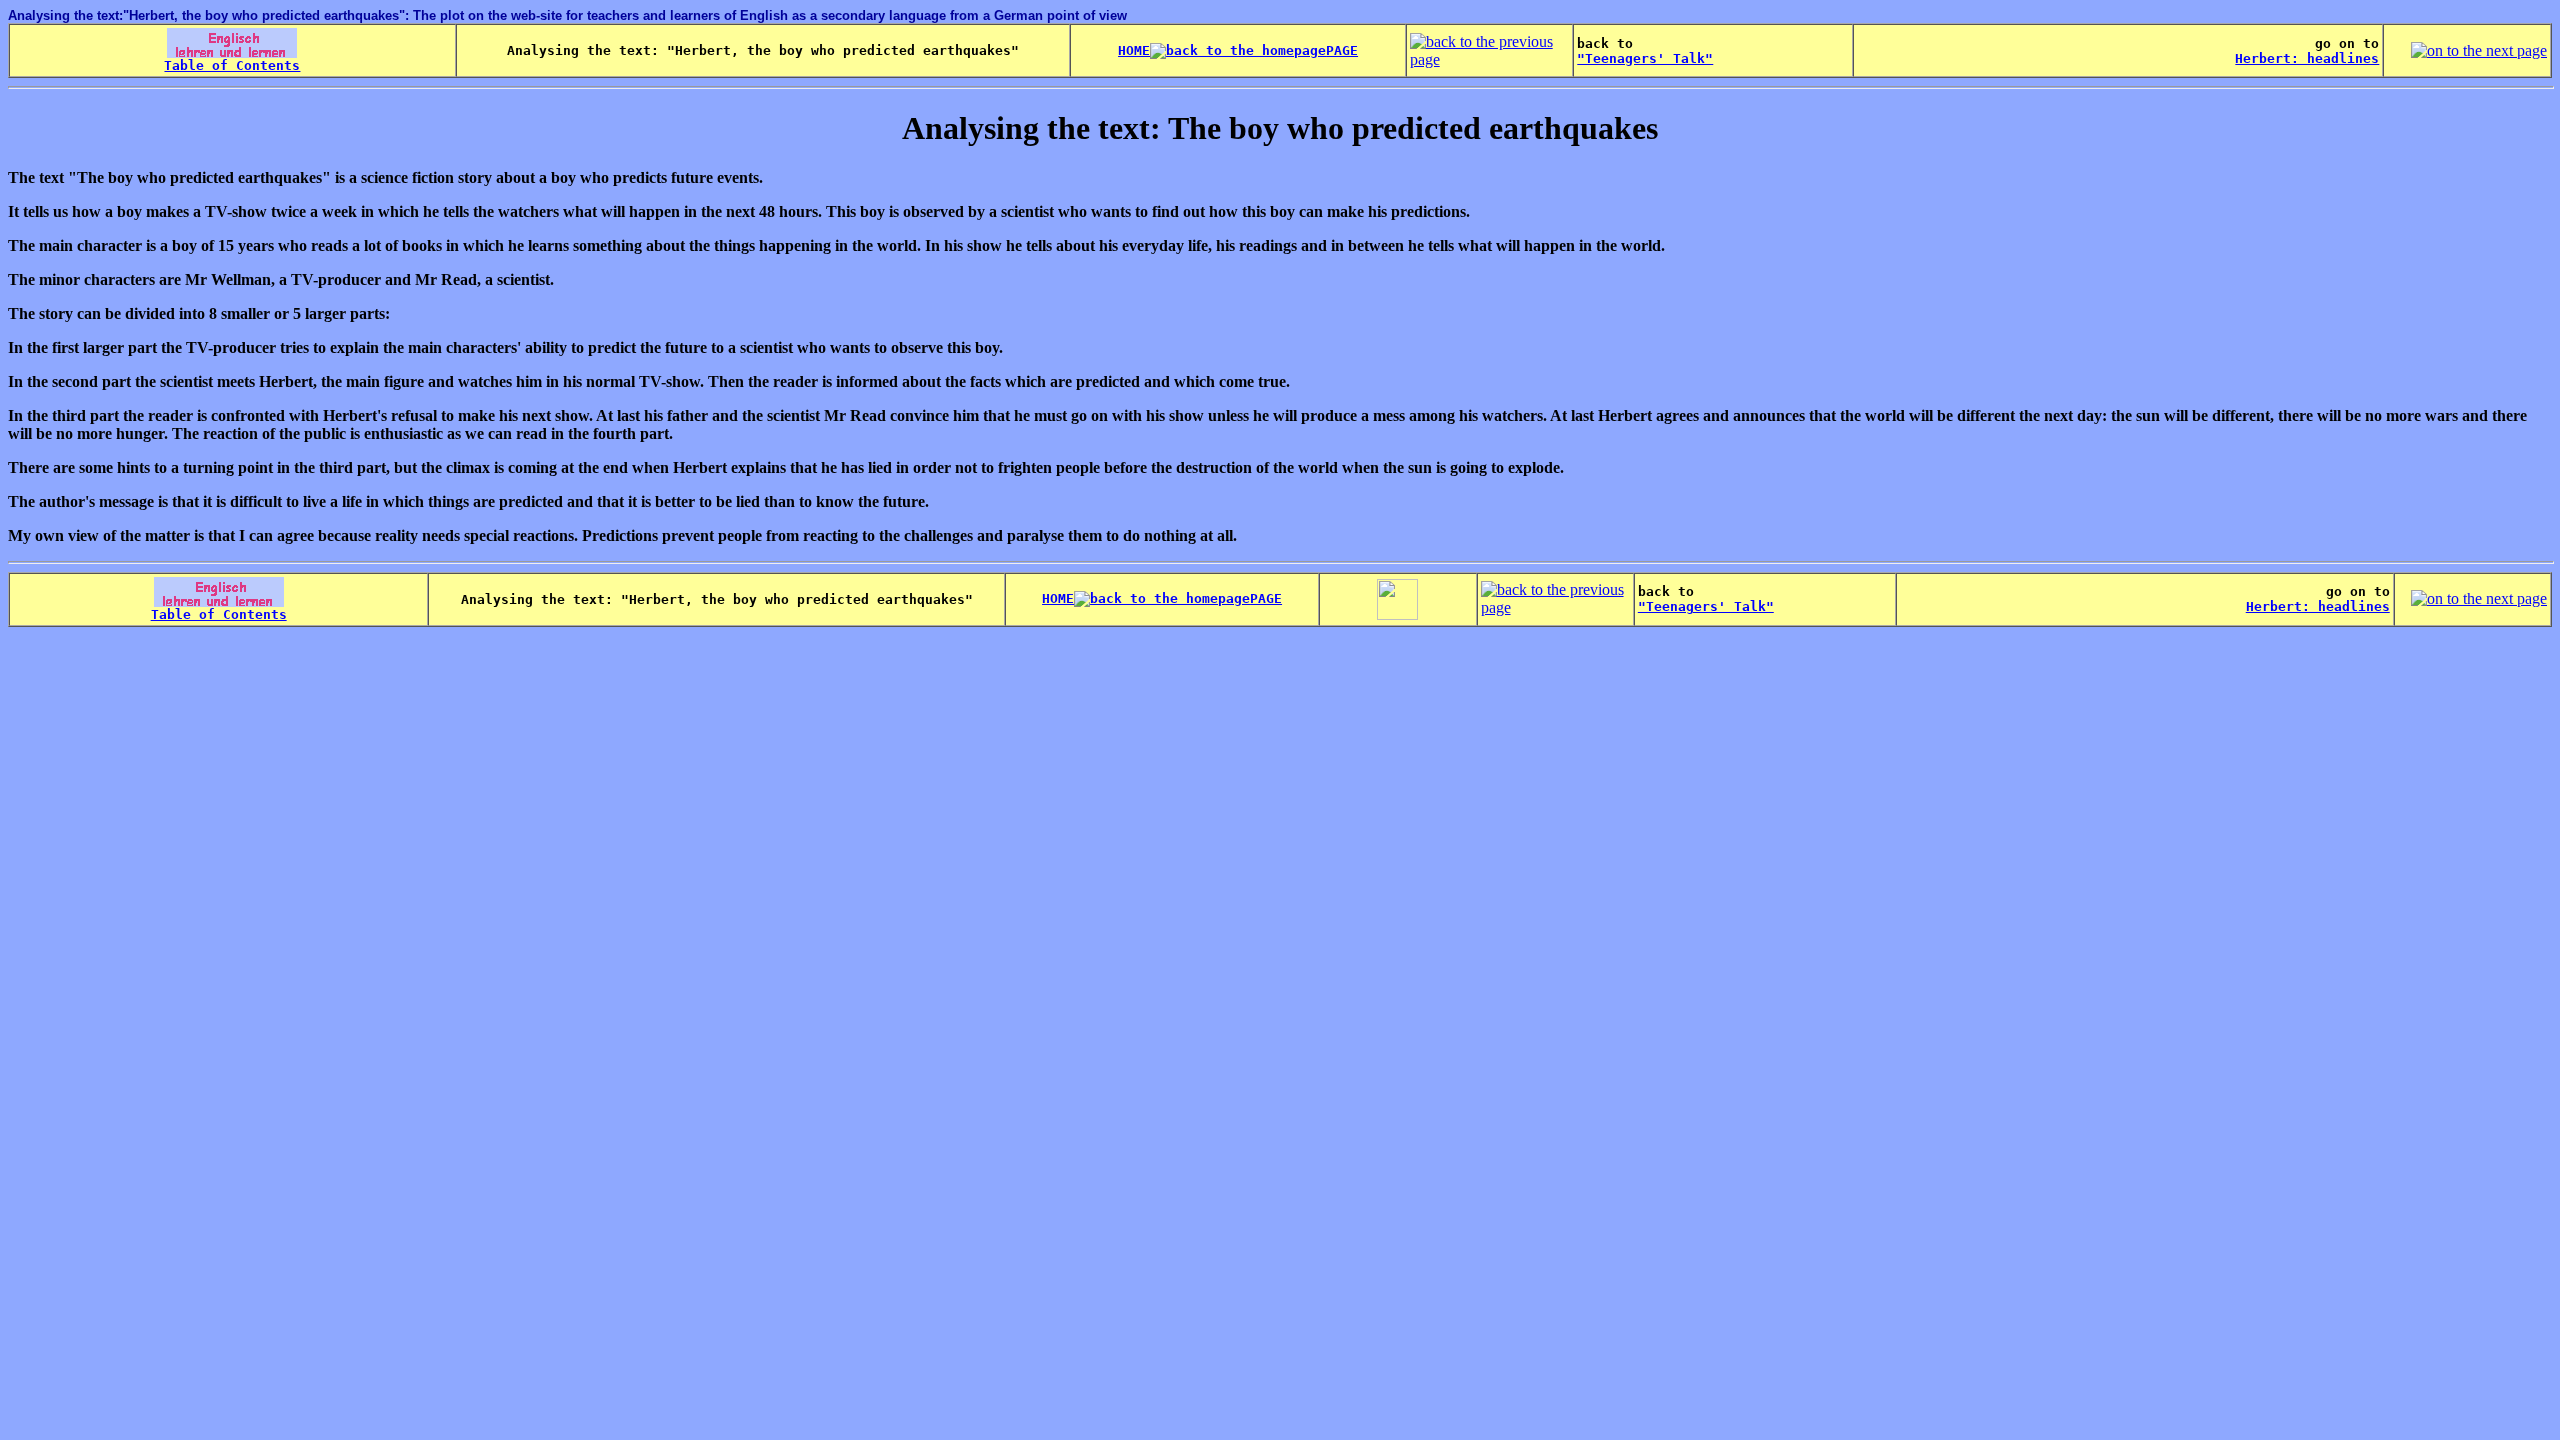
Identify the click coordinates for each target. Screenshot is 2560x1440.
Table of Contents (232, 65)
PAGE (1342, 50)
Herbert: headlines (2307, 58)
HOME (1134, 50)
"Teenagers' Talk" (1645, 58)
